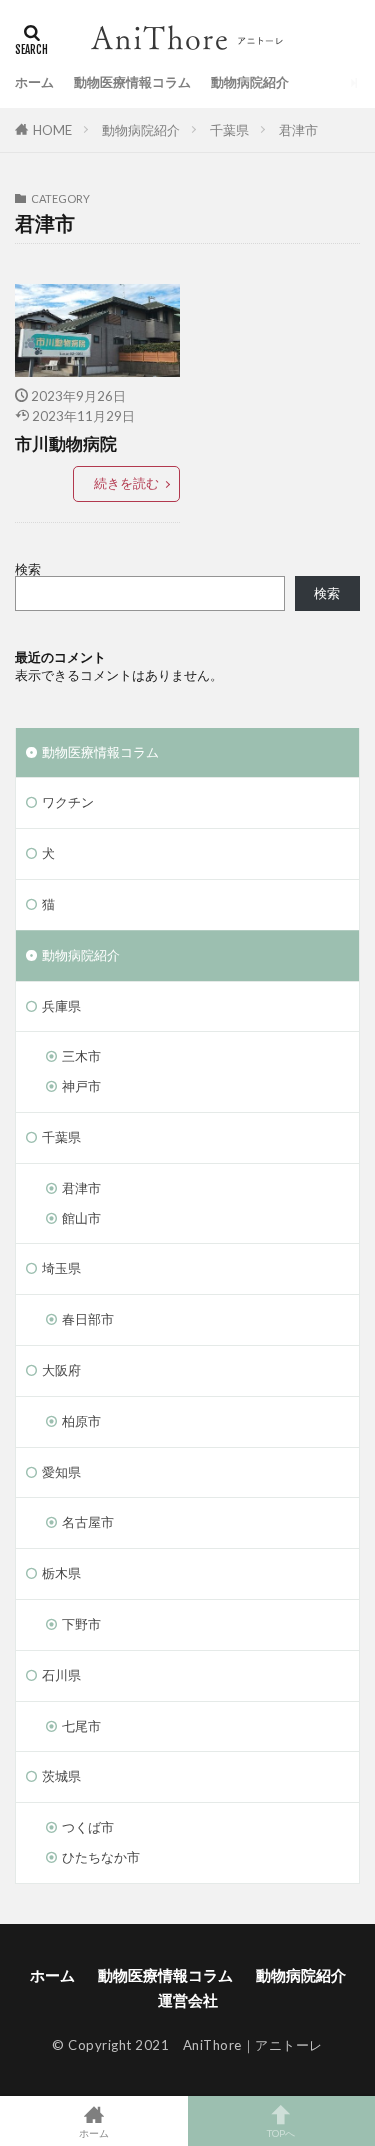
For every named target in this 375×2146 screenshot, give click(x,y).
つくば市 (88, 1827)
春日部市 (88, 1319)
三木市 (81, 1056)
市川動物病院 (66, 444)
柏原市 (81, 1421)
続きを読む (126, 483)
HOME (52, 130)
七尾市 (81, 1726)
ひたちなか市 (101, 1857)
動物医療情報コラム (132, 82)
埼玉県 (61, 1268)
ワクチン (68, 802)
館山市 (81, 1218)
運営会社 (188, 2000)
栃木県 (61, 1573)
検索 (28, 569)
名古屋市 (88, 1522)
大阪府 (61, 1370)
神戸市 (81, 1086)
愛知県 (61, 1472)
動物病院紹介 (250, 82)
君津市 (298, 130)
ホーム (34, 82)
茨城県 (61, 1776)
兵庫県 (61, 1006)
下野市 (81, 1624)
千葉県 (229, 130)
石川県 (61, 1675)
